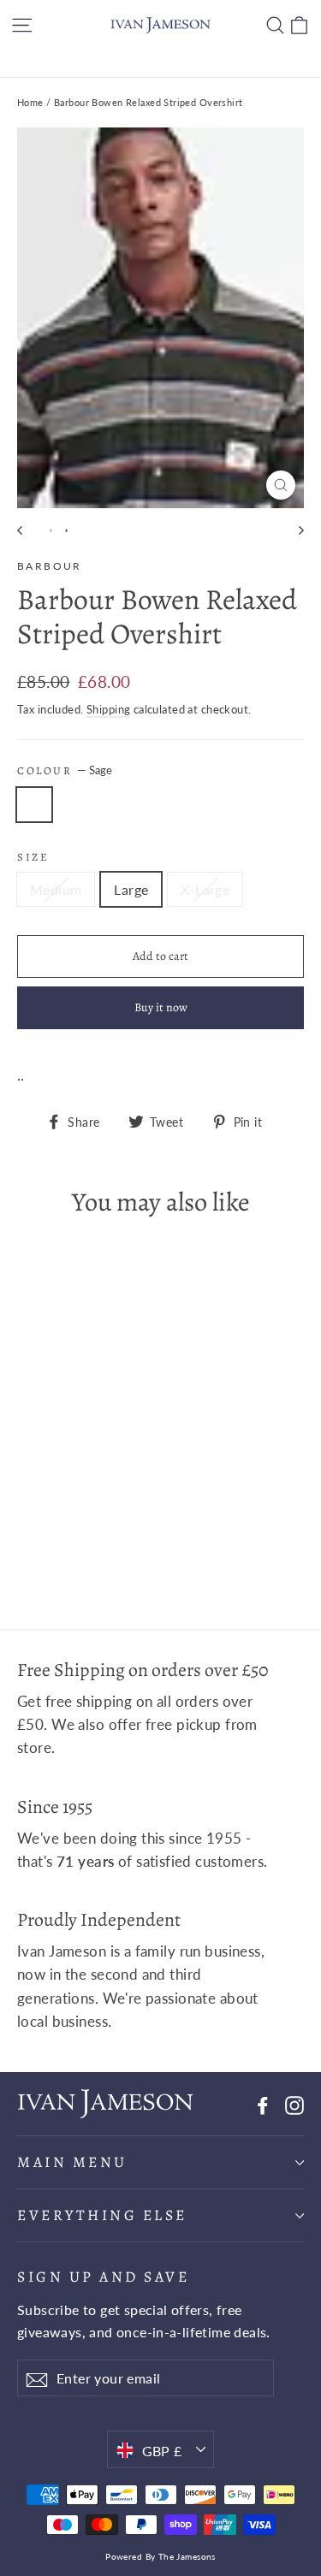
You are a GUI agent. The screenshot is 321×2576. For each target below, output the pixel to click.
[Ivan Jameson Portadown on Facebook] (263, 2103)
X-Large (205, 889)
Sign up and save (103, 2276)
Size (33, 857)
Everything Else (102, 2215)
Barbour (50, 566)
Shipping (108, 709)
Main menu (72, 2162)
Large (131, 889)
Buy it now (161, 1007)
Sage (34, 805)
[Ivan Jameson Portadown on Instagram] (294, 2103)
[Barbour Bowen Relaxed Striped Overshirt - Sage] (27, 1544)
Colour (65, 770)
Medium (56, 889)
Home (30, 102)
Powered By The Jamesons (160, 2556)
